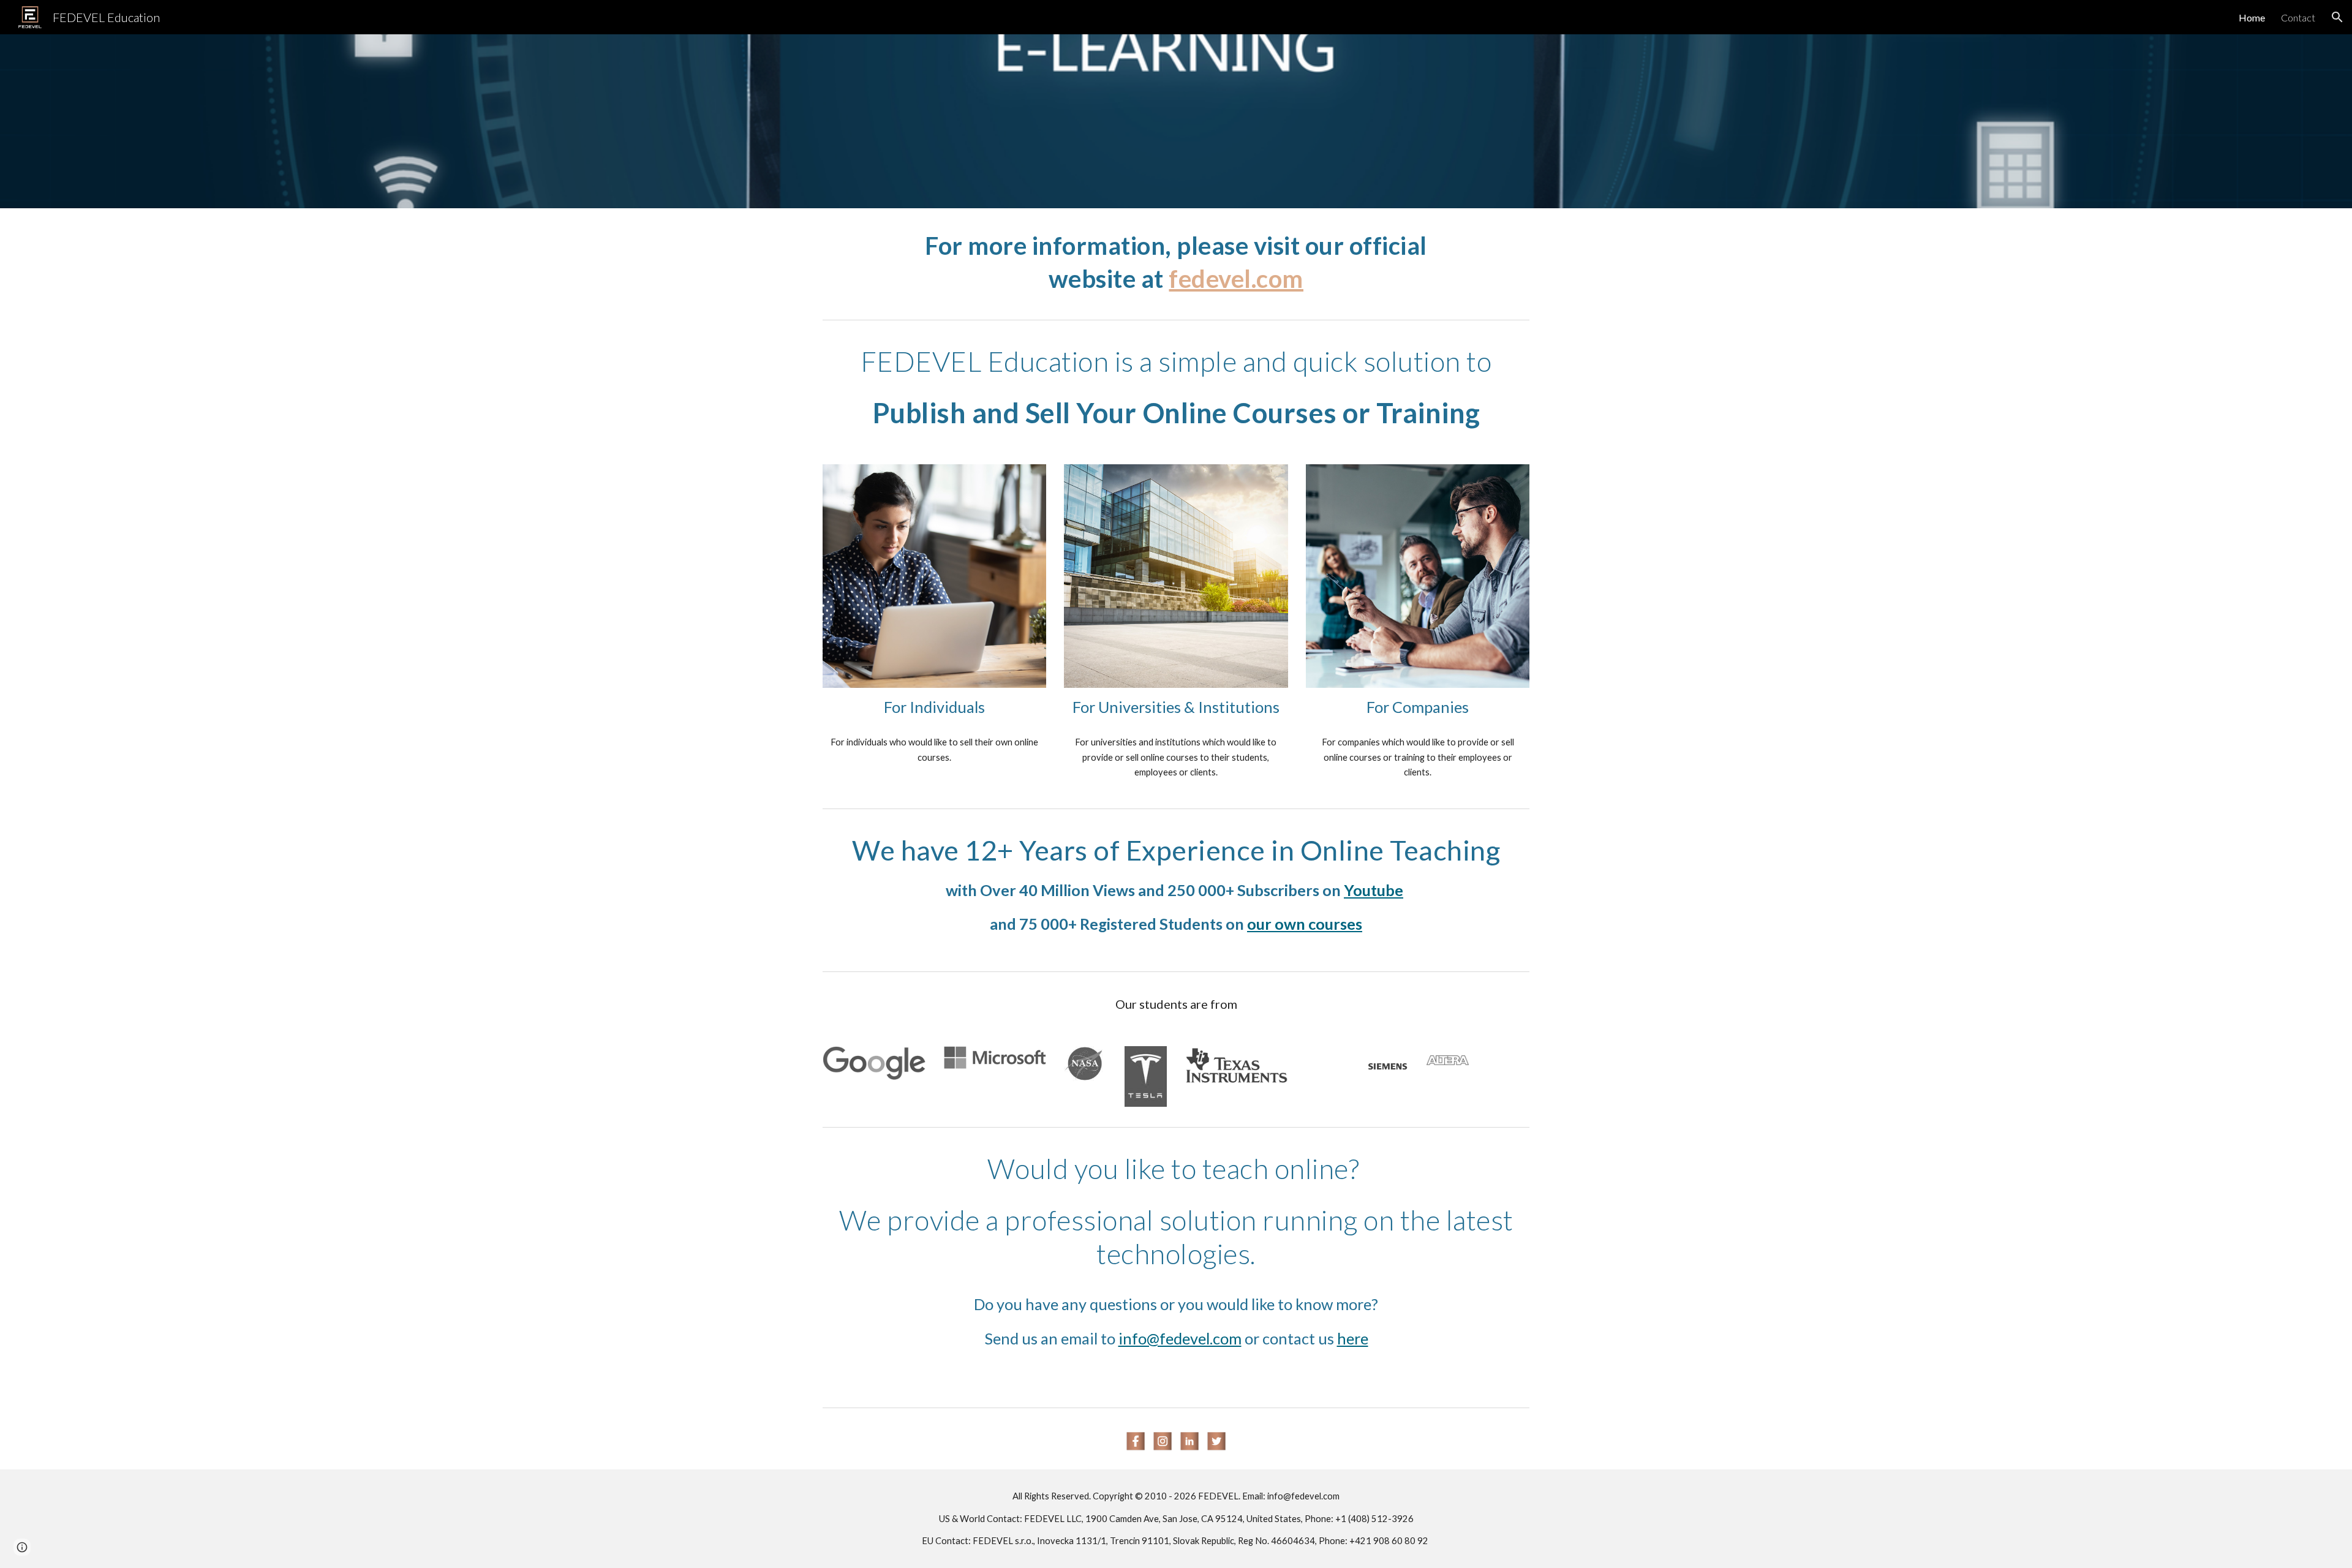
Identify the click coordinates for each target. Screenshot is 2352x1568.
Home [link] (2252, 17)
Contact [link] (2298, 17)
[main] (1176, 261)
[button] (2337, 17)
